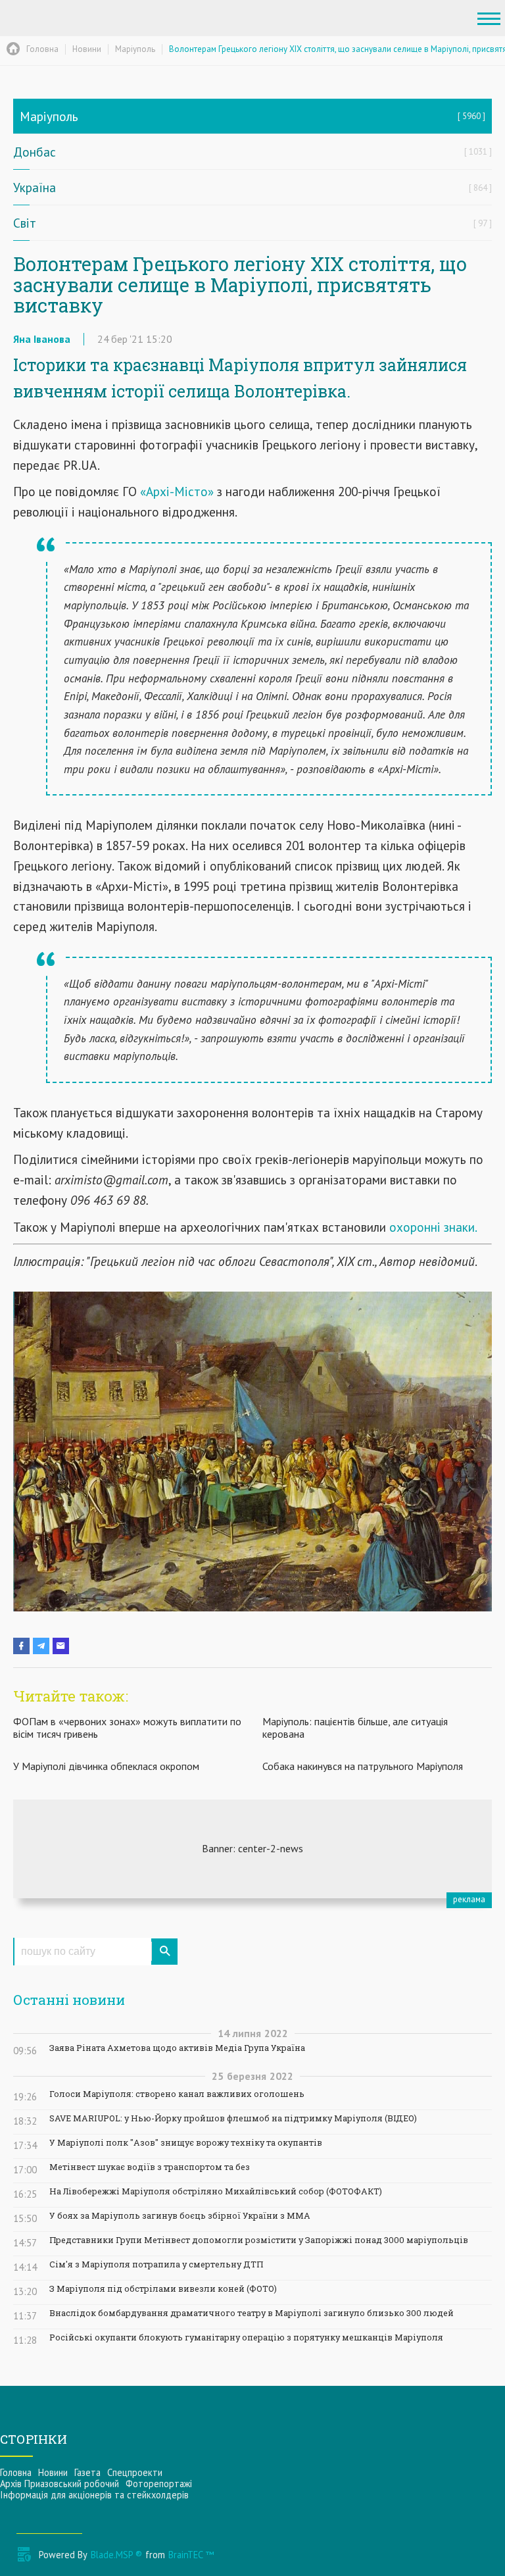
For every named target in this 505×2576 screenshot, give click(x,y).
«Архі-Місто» (175, 491)
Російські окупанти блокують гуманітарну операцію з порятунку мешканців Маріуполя (246, 2337)
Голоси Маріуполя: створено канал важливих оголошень (177, 2094)
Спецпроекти (135, 2472)
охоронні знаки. (433, 1227)
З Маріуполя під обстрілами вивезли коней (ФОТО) (163, 2289)
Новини (53, 2472)
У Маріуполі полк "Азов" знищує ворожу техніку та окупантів (186, 2143)
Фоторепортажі (159, 2484)
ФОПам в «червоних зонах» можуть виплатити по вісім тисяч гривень (127, 1728)
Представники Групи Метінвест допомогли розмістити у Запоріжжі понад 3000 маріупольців (259, 2240)
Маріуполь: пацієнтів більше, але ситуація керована (355, 1728)
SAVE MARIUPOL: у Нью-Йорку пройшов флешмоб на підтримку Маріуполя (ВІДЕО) (233, 2118)
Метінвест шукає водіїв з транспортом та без (150, 2167)
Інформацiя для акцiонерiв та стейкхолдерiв (94, 2495)
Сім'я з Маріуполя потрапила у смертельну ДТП (156, 2264)
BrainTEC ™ (191, 2555)
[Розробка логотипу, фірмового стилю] (252, 1849)
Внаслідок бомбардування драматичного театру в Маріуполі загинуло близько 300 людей (252, 2313)
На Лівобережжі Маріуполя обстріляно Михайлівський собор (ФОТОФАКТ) (216, 2191)
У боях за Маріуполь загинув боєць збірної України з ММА (180, 2216)
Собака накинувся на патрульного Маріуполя (363, 1766)
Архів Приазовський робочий (60, 2484)
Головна (16, 2472)
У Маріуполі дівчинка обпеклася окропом (106, 1766)
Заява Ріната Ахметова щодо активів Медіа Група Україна (177, 2048)
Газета (87, 2472)
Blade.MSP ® (116, 2555)
